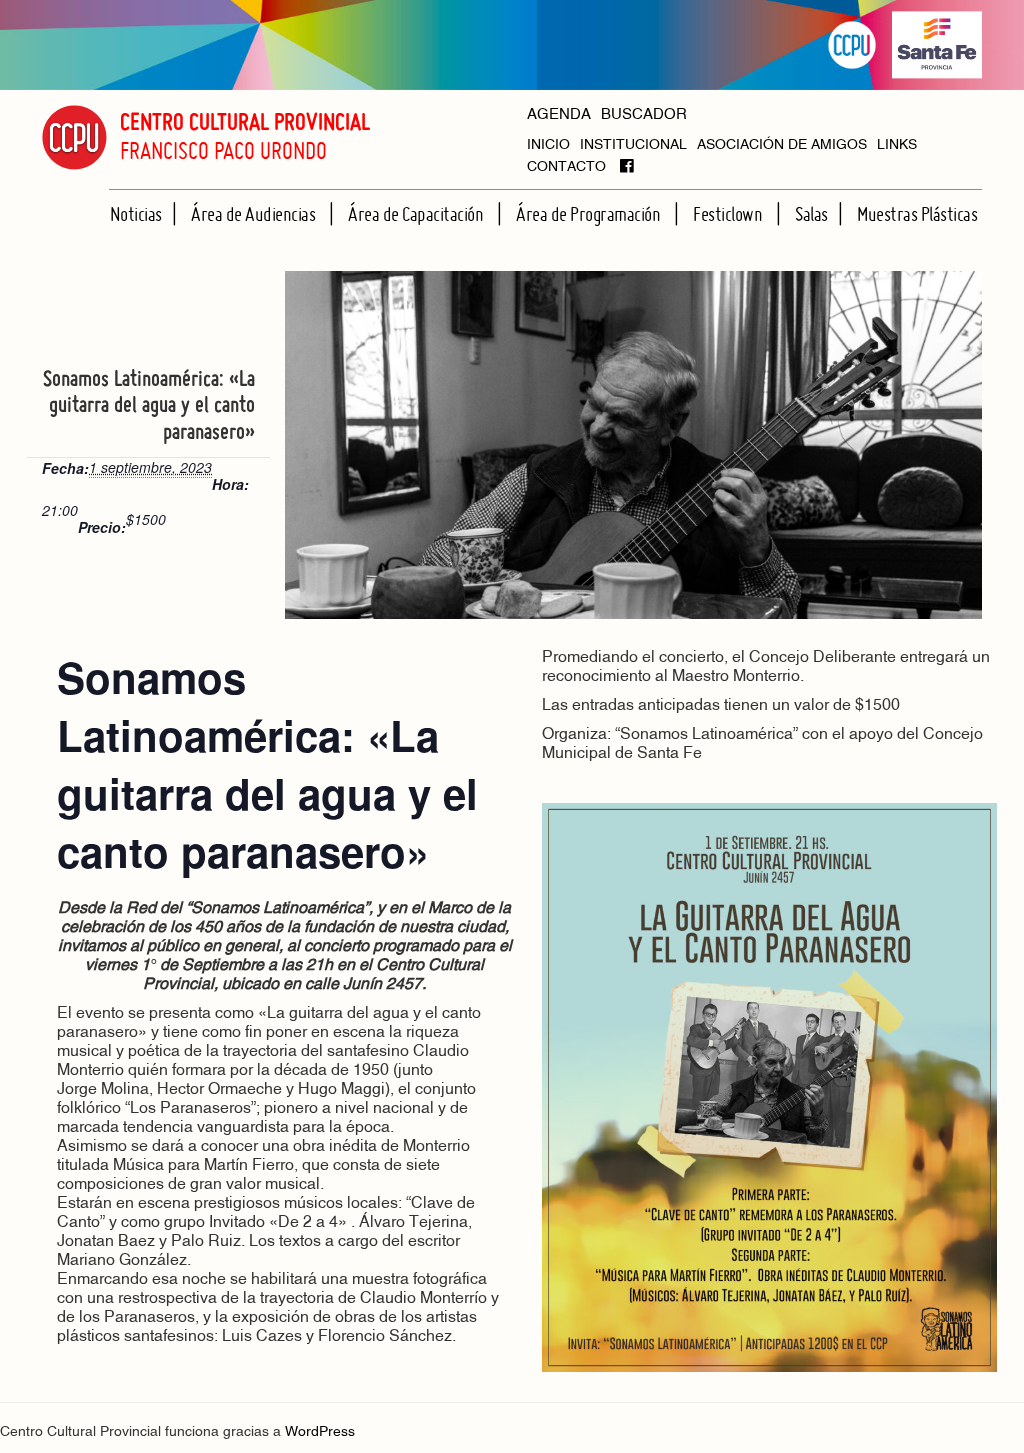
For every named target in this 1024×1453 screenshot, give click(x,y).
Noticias (136, 214)
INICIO (548, 145)
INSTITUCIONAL (633, 145)
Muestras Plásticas (917, 214)
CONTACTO (566, 167)
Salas (811, 214)
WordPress (320, 1432)
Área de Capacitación (417, 214)
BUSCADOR (644, 115)
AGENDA (559, 115)
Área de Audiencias (255, 214)
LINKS (897, 145)
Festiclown (729, 214)
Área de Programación (590, 214)
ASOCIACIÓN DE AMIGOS (782, 145)
